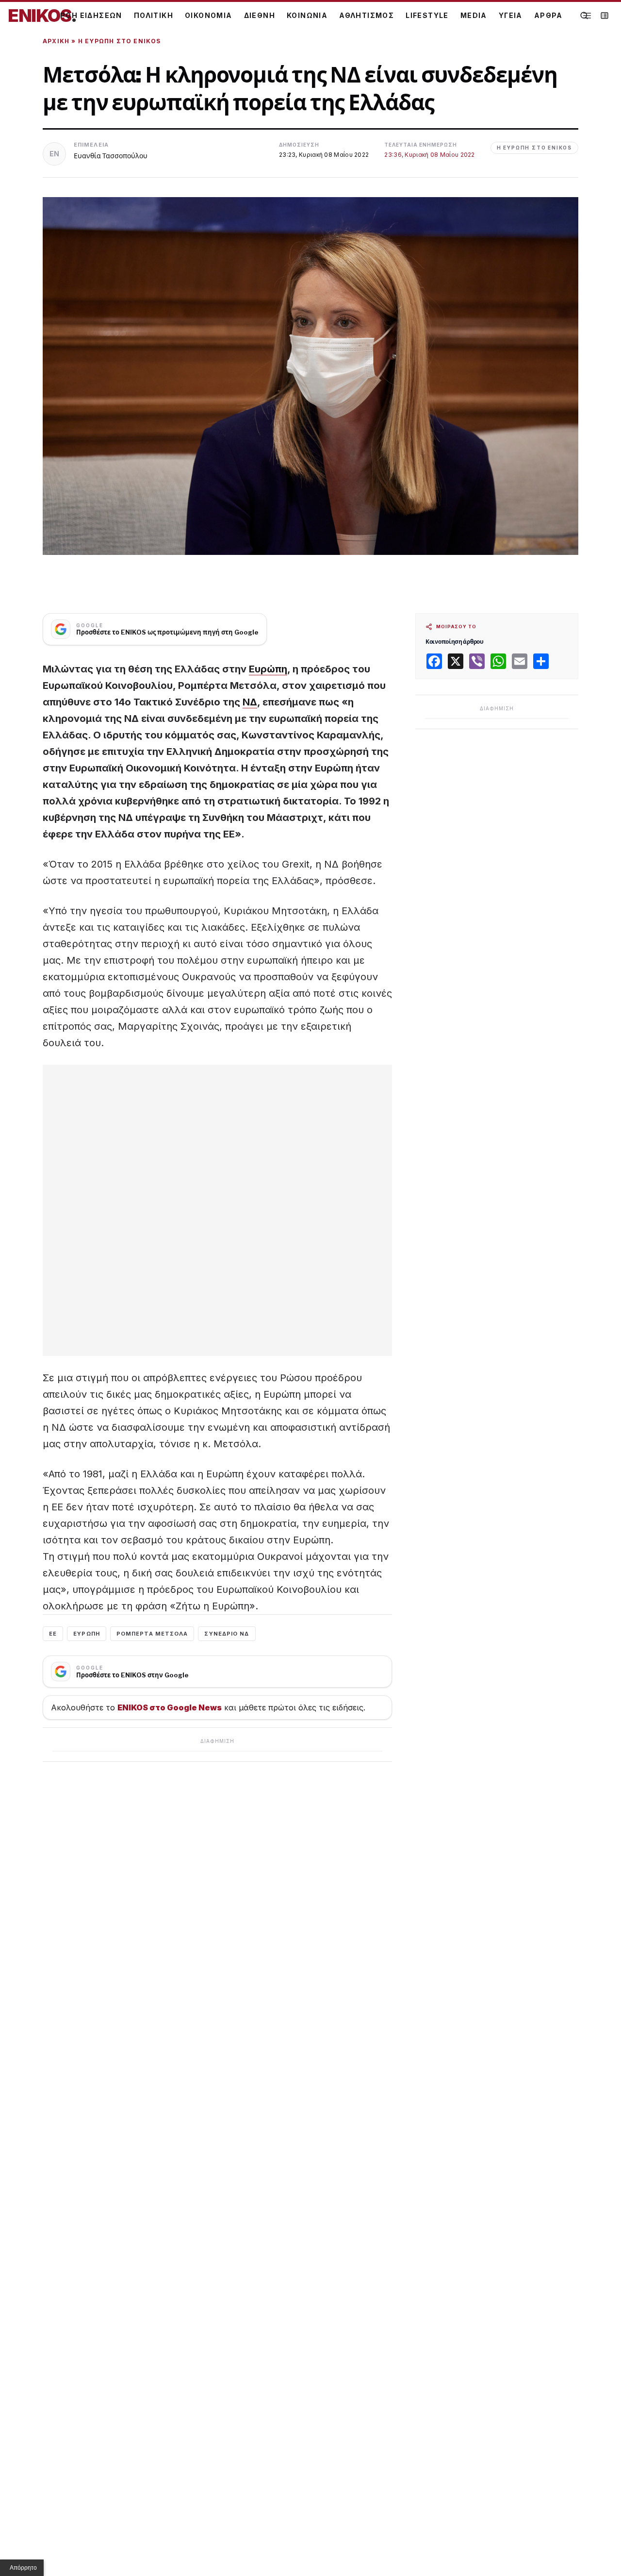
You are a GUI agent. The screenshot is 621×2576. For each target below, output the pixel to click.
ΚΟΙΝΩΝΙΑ (307, 15)
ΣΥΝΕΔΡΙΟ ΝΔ (227, 1634)
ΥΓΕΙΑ (511, 15)
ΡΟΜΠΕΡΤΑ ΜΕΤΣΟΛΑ (152, 1634)
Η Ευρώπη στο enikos (120, 41)
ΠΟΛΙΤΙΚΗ (154, 15)
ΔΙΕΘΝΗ (260, 15)
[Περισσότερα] (587, 16)
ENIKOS (42, 16)
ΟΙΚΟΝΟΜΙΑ (209, 15)
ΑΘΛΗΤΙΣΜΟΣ (367, 15)
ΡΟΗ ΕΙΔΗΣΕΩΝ (91, 15)
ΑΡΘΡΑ (548, 15)
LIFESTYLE (427, 15)
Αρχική (56, 41)
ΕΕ (53, 1634)
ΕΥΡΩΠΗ (87, 1634)
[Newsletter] (605, 16)
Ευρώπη (268, 669)
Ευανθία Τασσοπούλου (111, 156)
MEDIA (474, 15)
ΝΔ (250, 702)
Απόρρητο (23, 2568)
